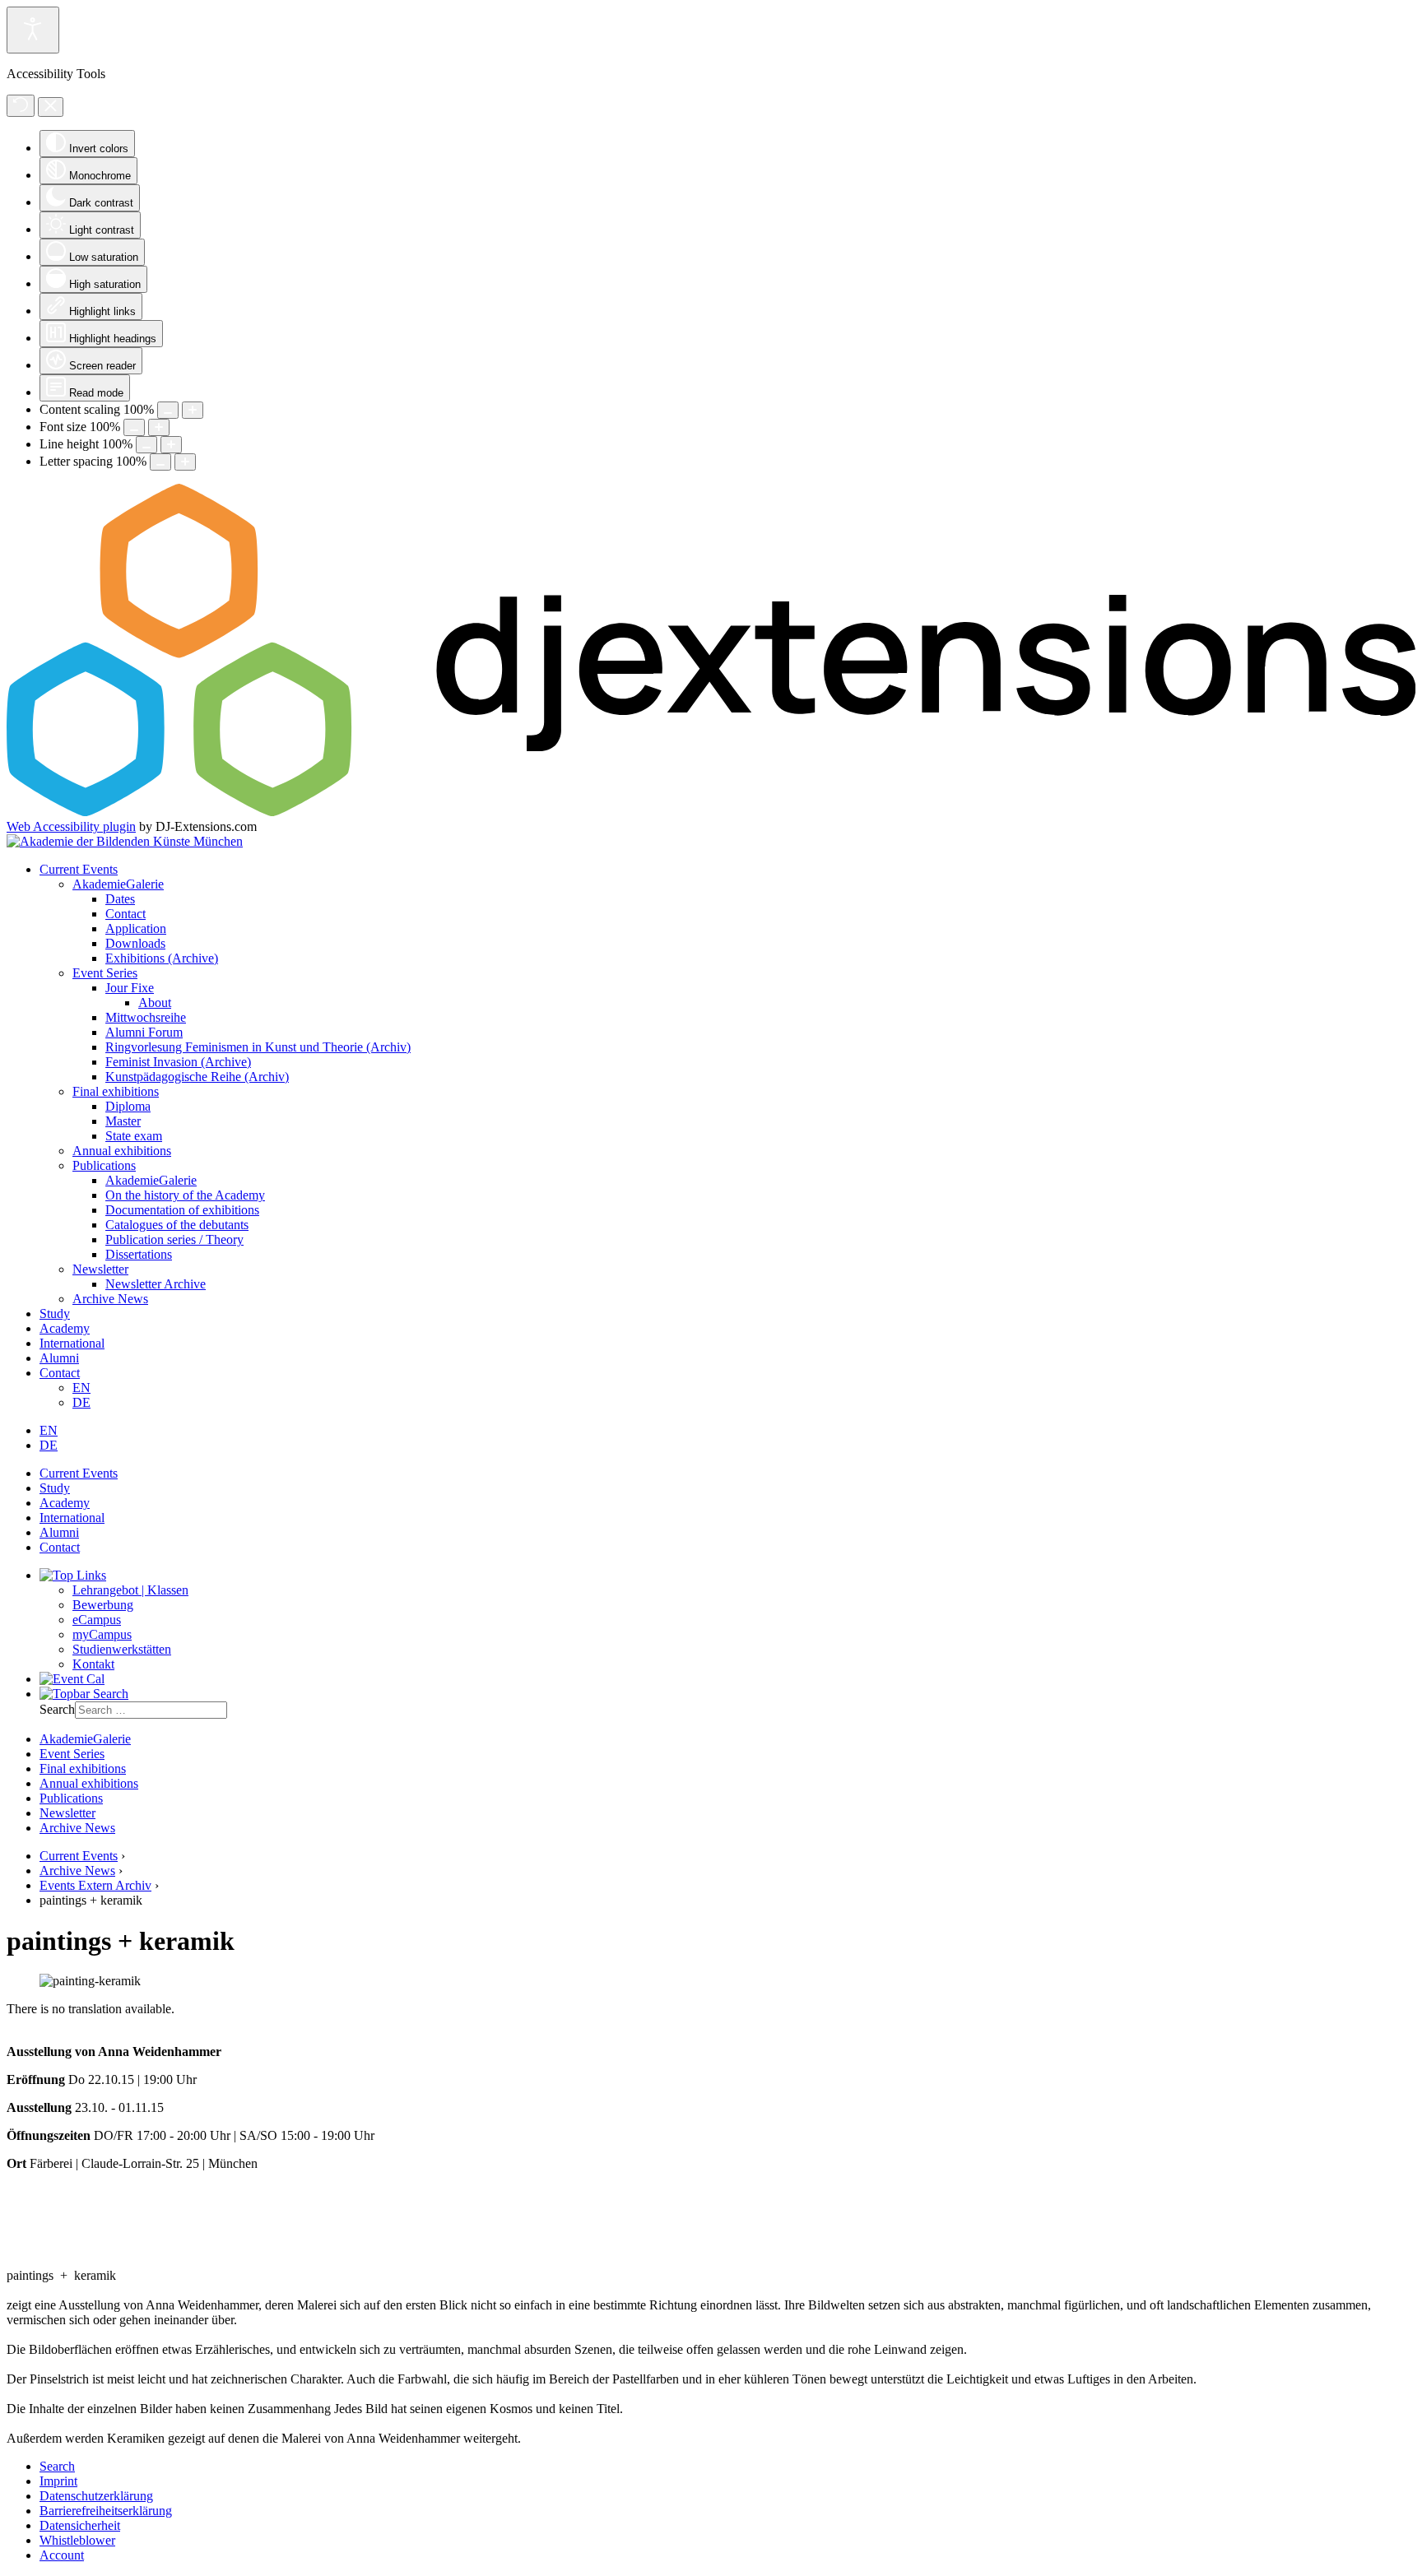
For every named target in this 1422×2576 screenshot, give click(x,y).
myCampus (102, 1634)
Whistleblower (77, 2540)
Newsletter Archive (156, 1284)
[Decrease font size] (134, 427)
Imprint (58, 2481)
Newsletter (100, 1269)
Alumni (59, 1358)
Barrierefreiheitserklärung (106, 2511)
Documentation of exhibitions (182, 1210)
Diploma (128, 1106)
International (72, 1343)
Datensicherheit (80, 2525)
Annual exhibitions (122, 1151)
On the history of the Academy (185, 1195)
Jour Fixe (130, 988)
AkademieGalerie (118, 884)
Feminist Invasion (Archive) (178, 1062)
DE (81, 1402)
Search (57, 1709)
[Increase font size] (159, 427)
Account (62, 2555)
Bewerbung (103, 1605)
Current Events (79, 869)
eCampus (97, 1620)
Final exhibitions (116, 1091)
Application (136, 928)
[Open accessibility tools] (33, 30)
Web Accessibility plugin (71, 826)
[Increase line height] (171, 445)
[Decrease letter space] (160, 462)
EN (81, 1388)
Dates (120, 899)
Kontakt (93, 1664)
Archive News (110, 1299)
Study (55, 1314)
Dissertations (139, 1254)
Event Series (105, 973)
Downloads (135, 943)
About (155, 1003)
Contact (125, 914)
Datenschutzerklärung (96, 2496)
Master (123, 1121)
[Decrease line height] (146, 445)
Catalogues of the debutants (177, 1225)
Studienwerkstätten (122, 1649)
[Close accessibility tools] (51, 107)
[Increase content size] (193, 410)
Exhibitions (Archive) (162, 958)
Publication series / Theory (174, 1239)
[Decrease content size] (168, 410)
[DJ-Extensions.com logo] (711, 812)
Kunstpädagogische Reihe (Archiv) (197, 1077)
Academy (65, 1328)
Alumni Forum (144, 1032)
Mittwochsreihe (146, 1017)
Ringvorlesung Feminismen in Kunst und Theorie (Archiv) (258, 1047)
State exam (134, 1136)
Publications (104, 1165)
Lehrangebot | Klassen (130, 1590)
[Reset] (21, 106)
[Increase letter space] (185, 462)
